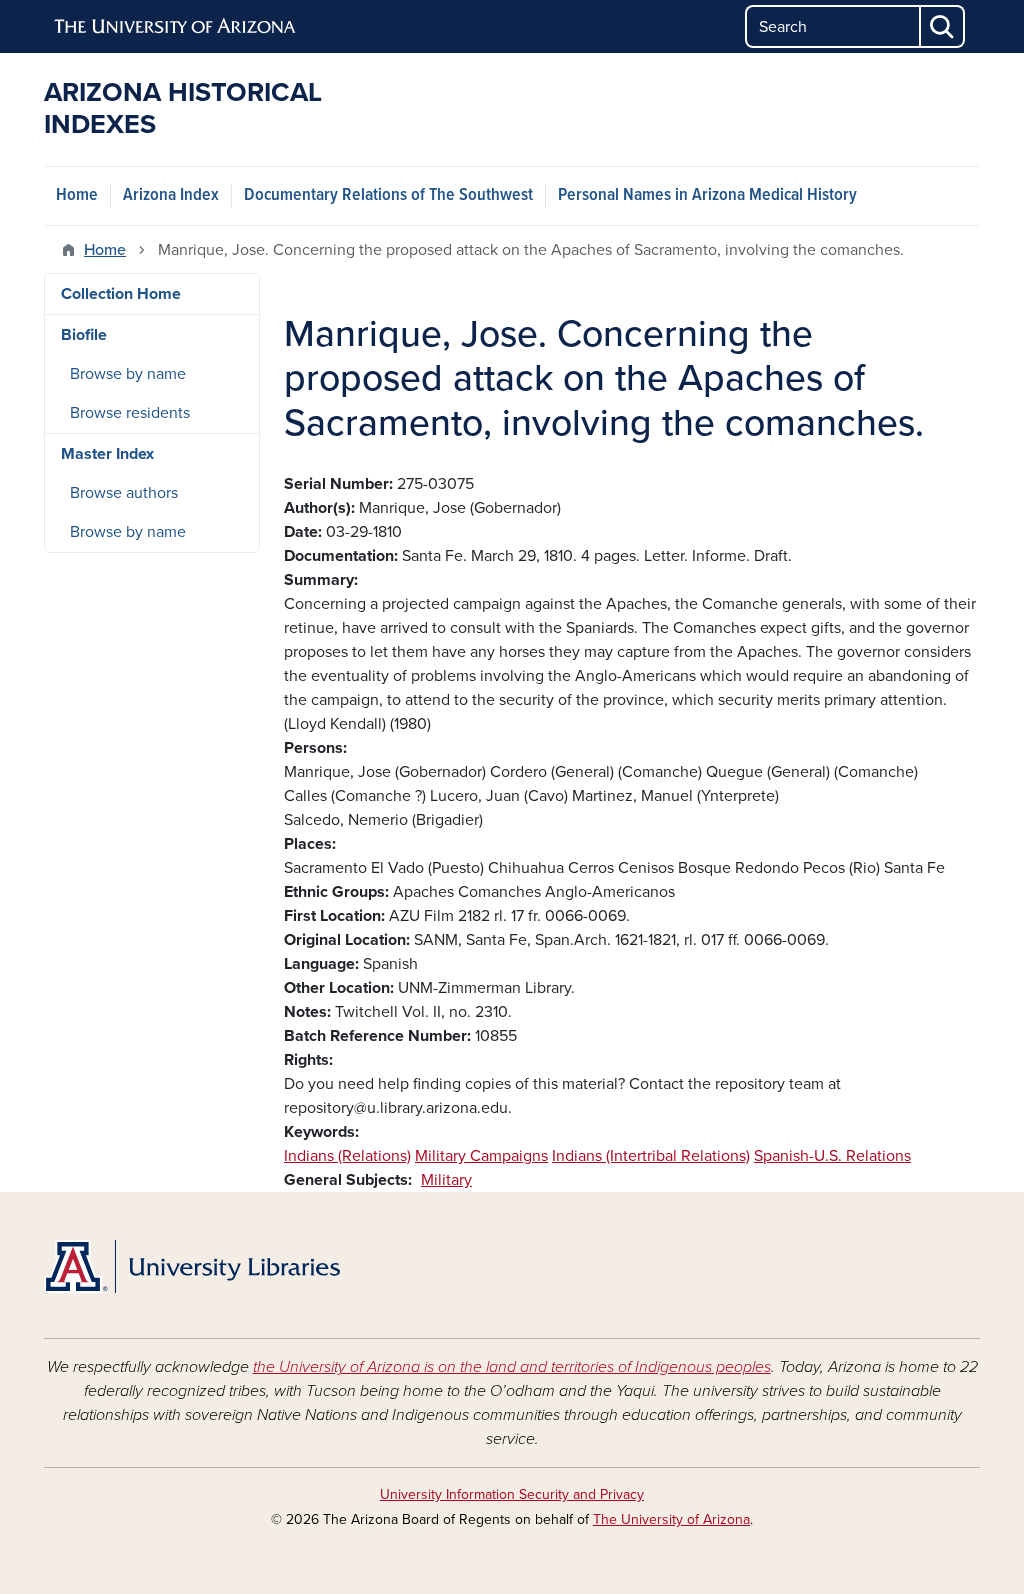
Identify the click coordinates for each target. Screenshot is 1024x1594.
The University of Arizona (671, 1519)
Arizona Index (171, 195)
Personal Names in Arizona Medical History (707, 195)
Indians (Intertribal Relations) (651, 1156)
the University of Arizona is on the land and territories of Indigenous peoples (512, 1367)
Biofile (84, 335)
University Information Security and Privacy (512, 1494)
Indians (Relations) (347, 1156)
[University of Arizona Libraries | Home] (192, 1267)
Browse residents (130, 413)
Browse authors (124, 493)
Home (77, 195)
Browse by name (128, 374)
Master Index (107, 454)
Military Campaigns (481, 1156)
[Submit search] (943, 26)
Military (446, 1180)
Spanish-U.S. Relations (832, 1156)
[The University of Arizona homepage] (176, 27)
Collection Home (121, 294)
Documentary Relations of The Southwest (388, 195)
